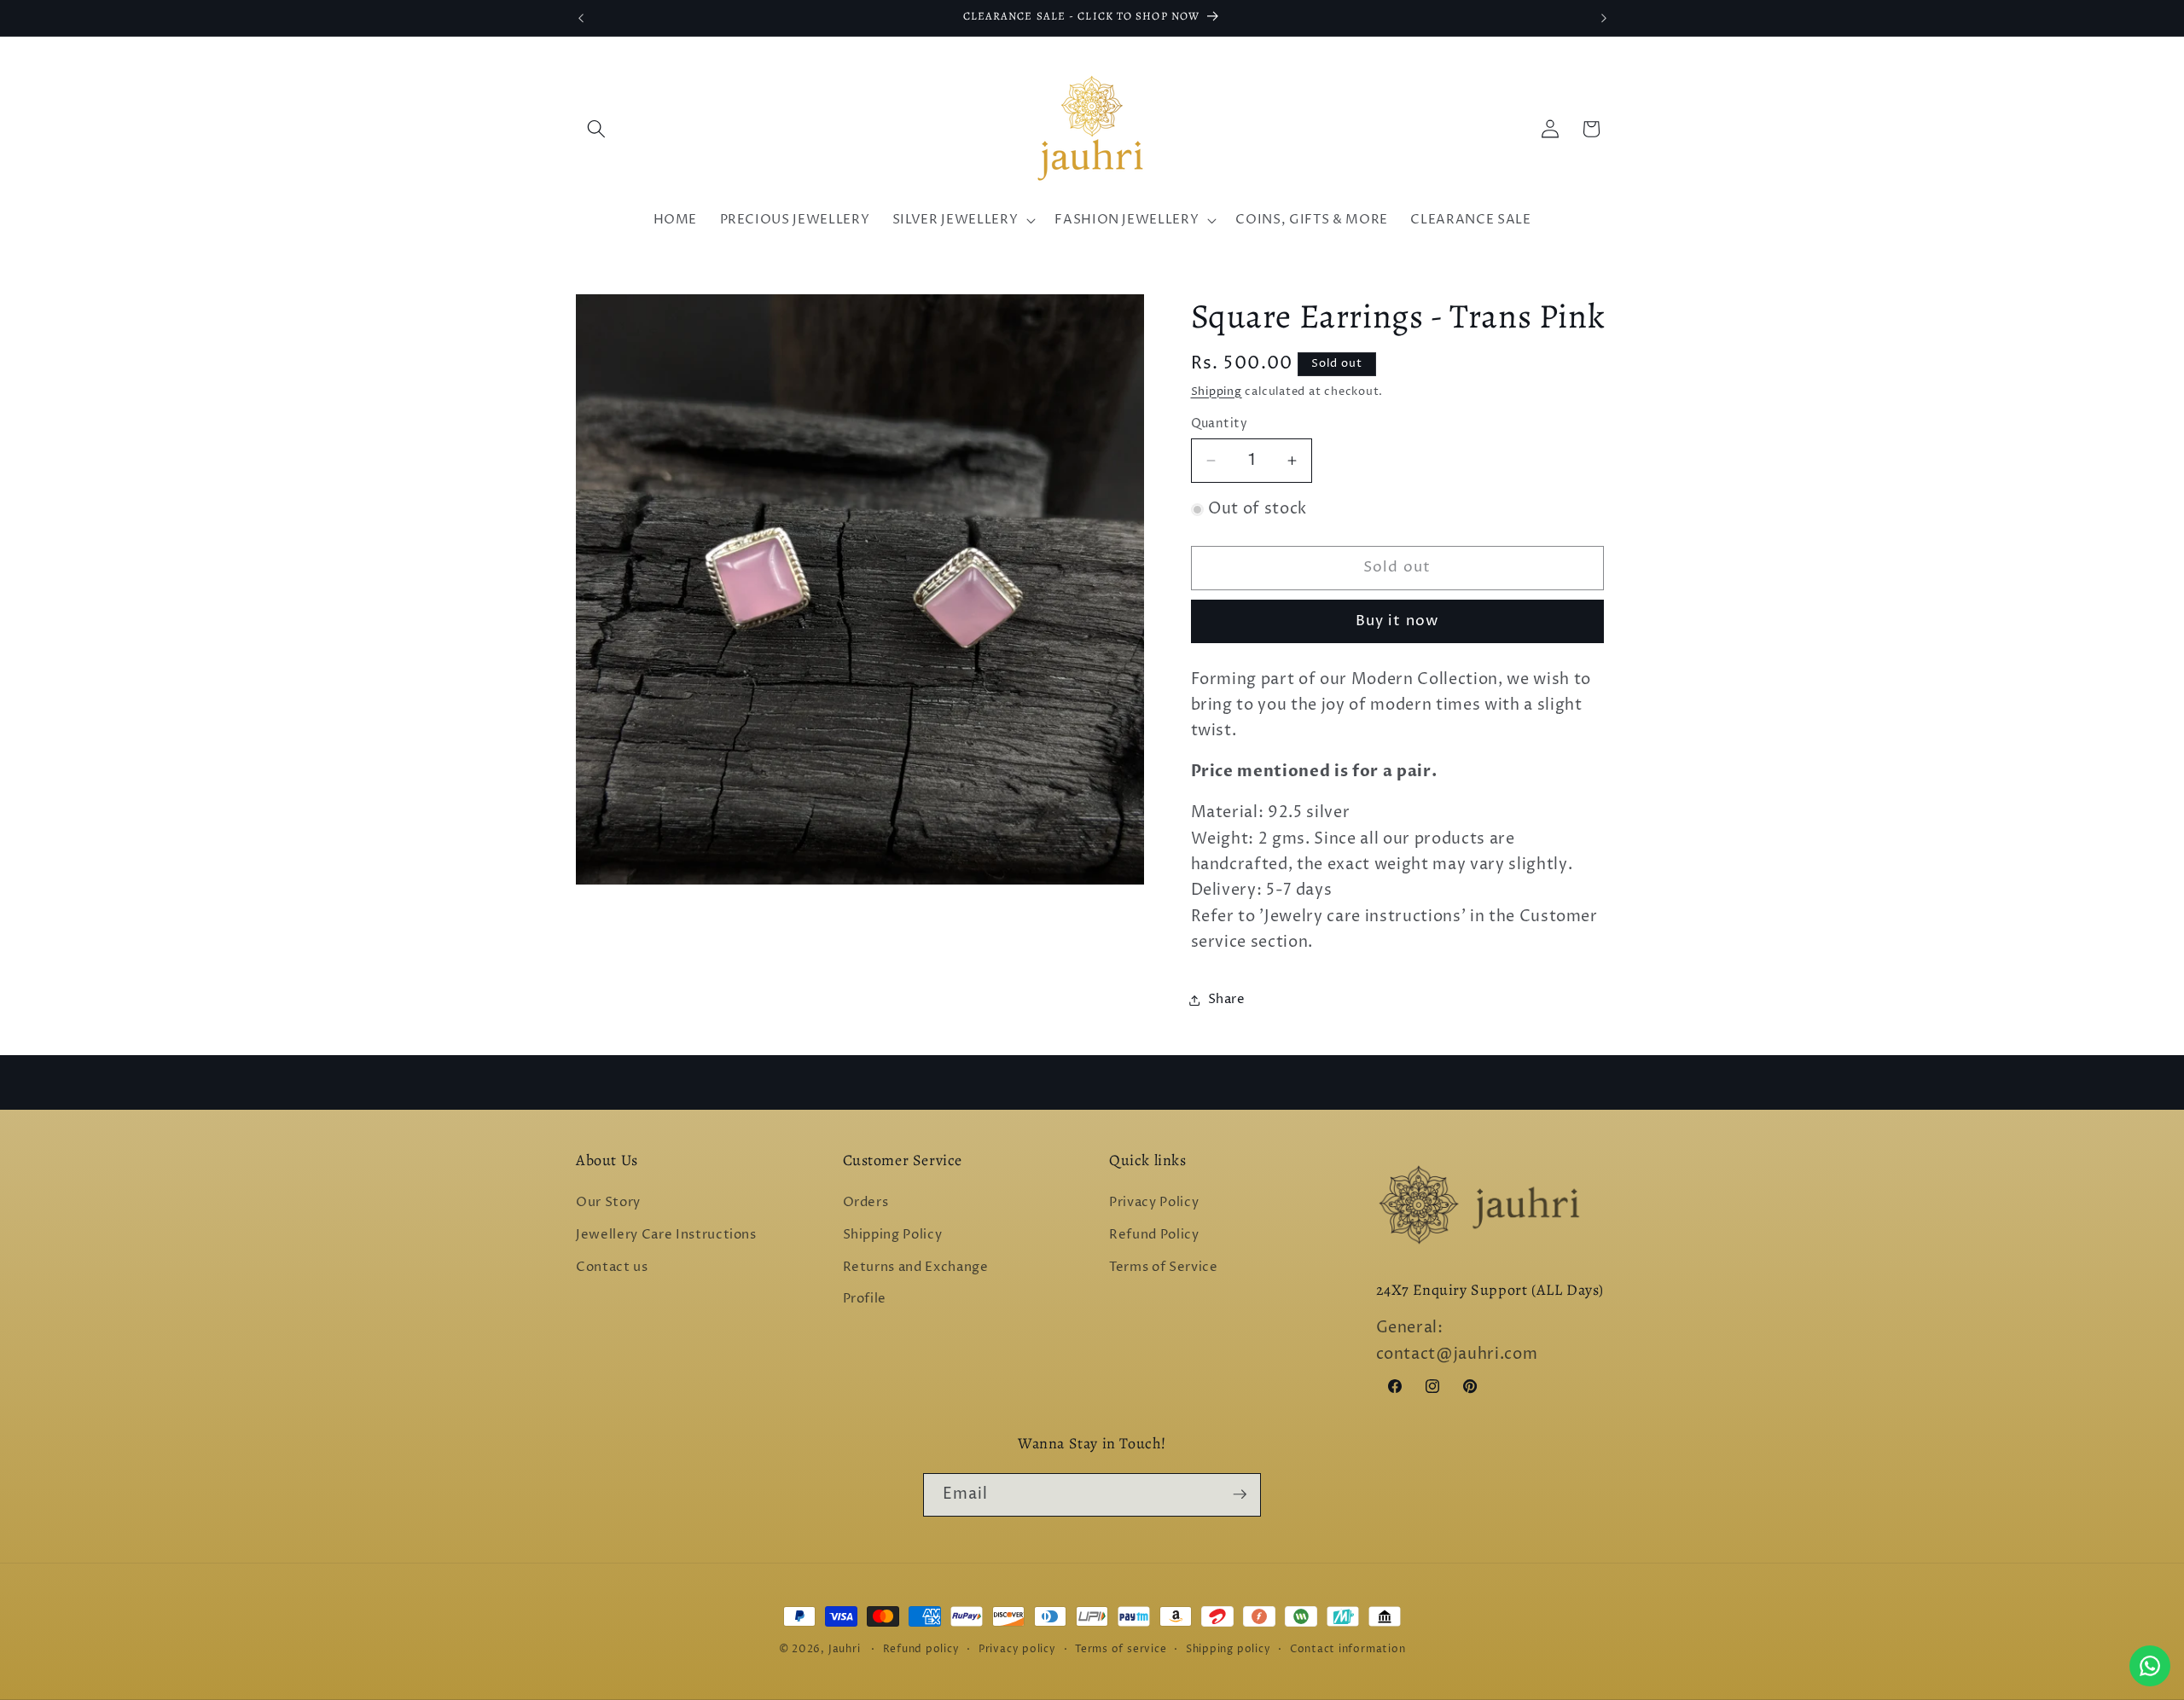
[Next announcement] (1604, 18)
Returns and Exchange (916, 1267)
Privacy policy (1017, 1649)
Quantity (1220, 424)
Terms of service (1121, 1649)
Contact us (612, 1267)
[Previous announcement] (581, 18)
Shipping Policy (893, 1235)
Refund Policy (1154, 1235)
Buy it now (1397, 621)
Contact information (1348, 1649)
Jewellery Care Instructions (666, 1235)
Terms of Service (1164, 1267)
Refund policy (921, 1649)
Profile (865, 1299)
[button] (596, 129)
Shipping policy (1228, 1649)
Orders (866, 1203)
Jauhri (845, 1649)
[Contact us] (2150, 1666)
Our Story (608, 1203)
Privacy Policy (1154, 1203)
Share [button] (1227, 999)
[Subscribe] (1240, 1494)
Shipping (1217, 392)
